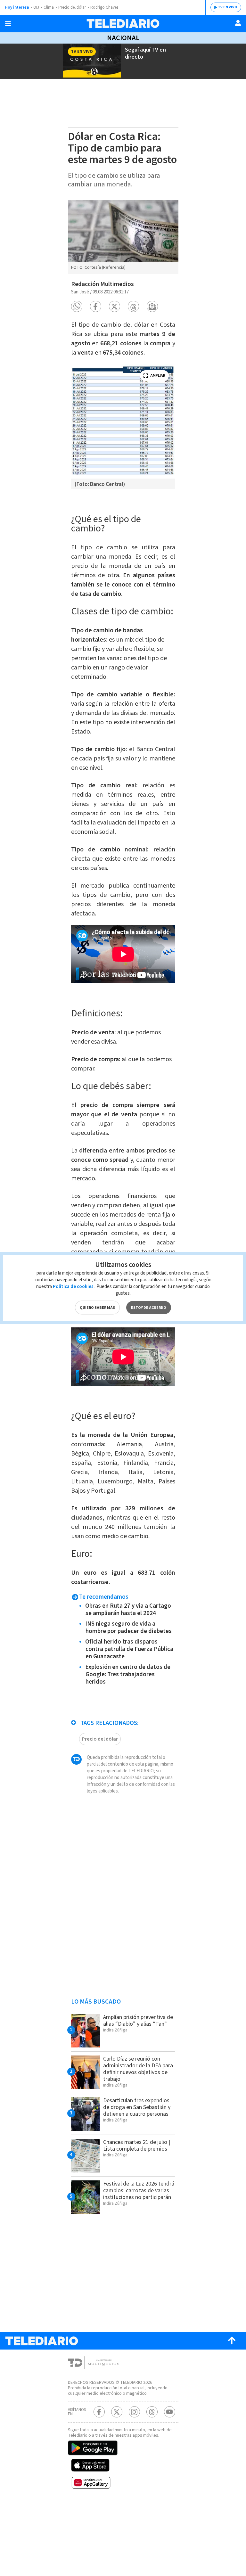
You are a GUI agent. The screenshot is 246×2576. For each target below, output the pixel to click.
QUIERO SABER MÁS (97, 1308)
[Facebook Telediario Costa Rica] (99, 2412)
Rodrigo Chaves (104, 7)
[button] (77, 306)
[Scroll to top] (232, 2341)
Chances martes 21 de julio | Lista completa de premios (137, 2145)
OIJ (36, 7)
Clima (49, 7)
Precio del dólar (72, 7)
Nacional (123, 38)
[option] (123, 237)
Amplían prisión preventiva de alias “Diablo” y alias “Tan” (138, 2021)
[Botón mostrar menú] (8, 24)
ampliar (158, 376)
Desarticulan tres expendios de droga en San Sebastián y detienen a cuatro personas (137, 2107)
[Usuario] (238, 23)
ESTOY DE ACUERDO (149, 1308)
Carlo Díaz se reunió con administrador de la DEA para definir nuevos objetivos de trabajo (138, 2069)
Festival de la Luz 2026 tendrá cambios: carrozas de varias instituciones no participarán (139, 2190)
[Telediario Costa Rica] (123, 24)
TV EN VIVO (228, 7)
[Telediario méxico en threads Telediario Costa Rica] (152, 2412)
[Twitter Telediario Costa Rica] (117, 2412)
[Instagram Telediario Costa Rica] (134, 2412)
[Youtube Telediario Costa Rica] (170, 2412)
